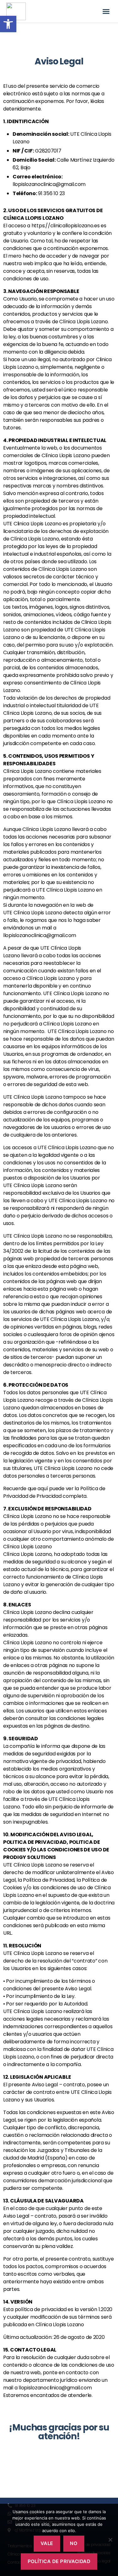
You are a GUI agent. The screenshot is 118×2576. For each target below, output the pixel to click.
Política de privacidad (59, 2561)
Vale (47, 2543)
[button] (106, 11)
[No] (110, 2540)
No (74, 2543)
